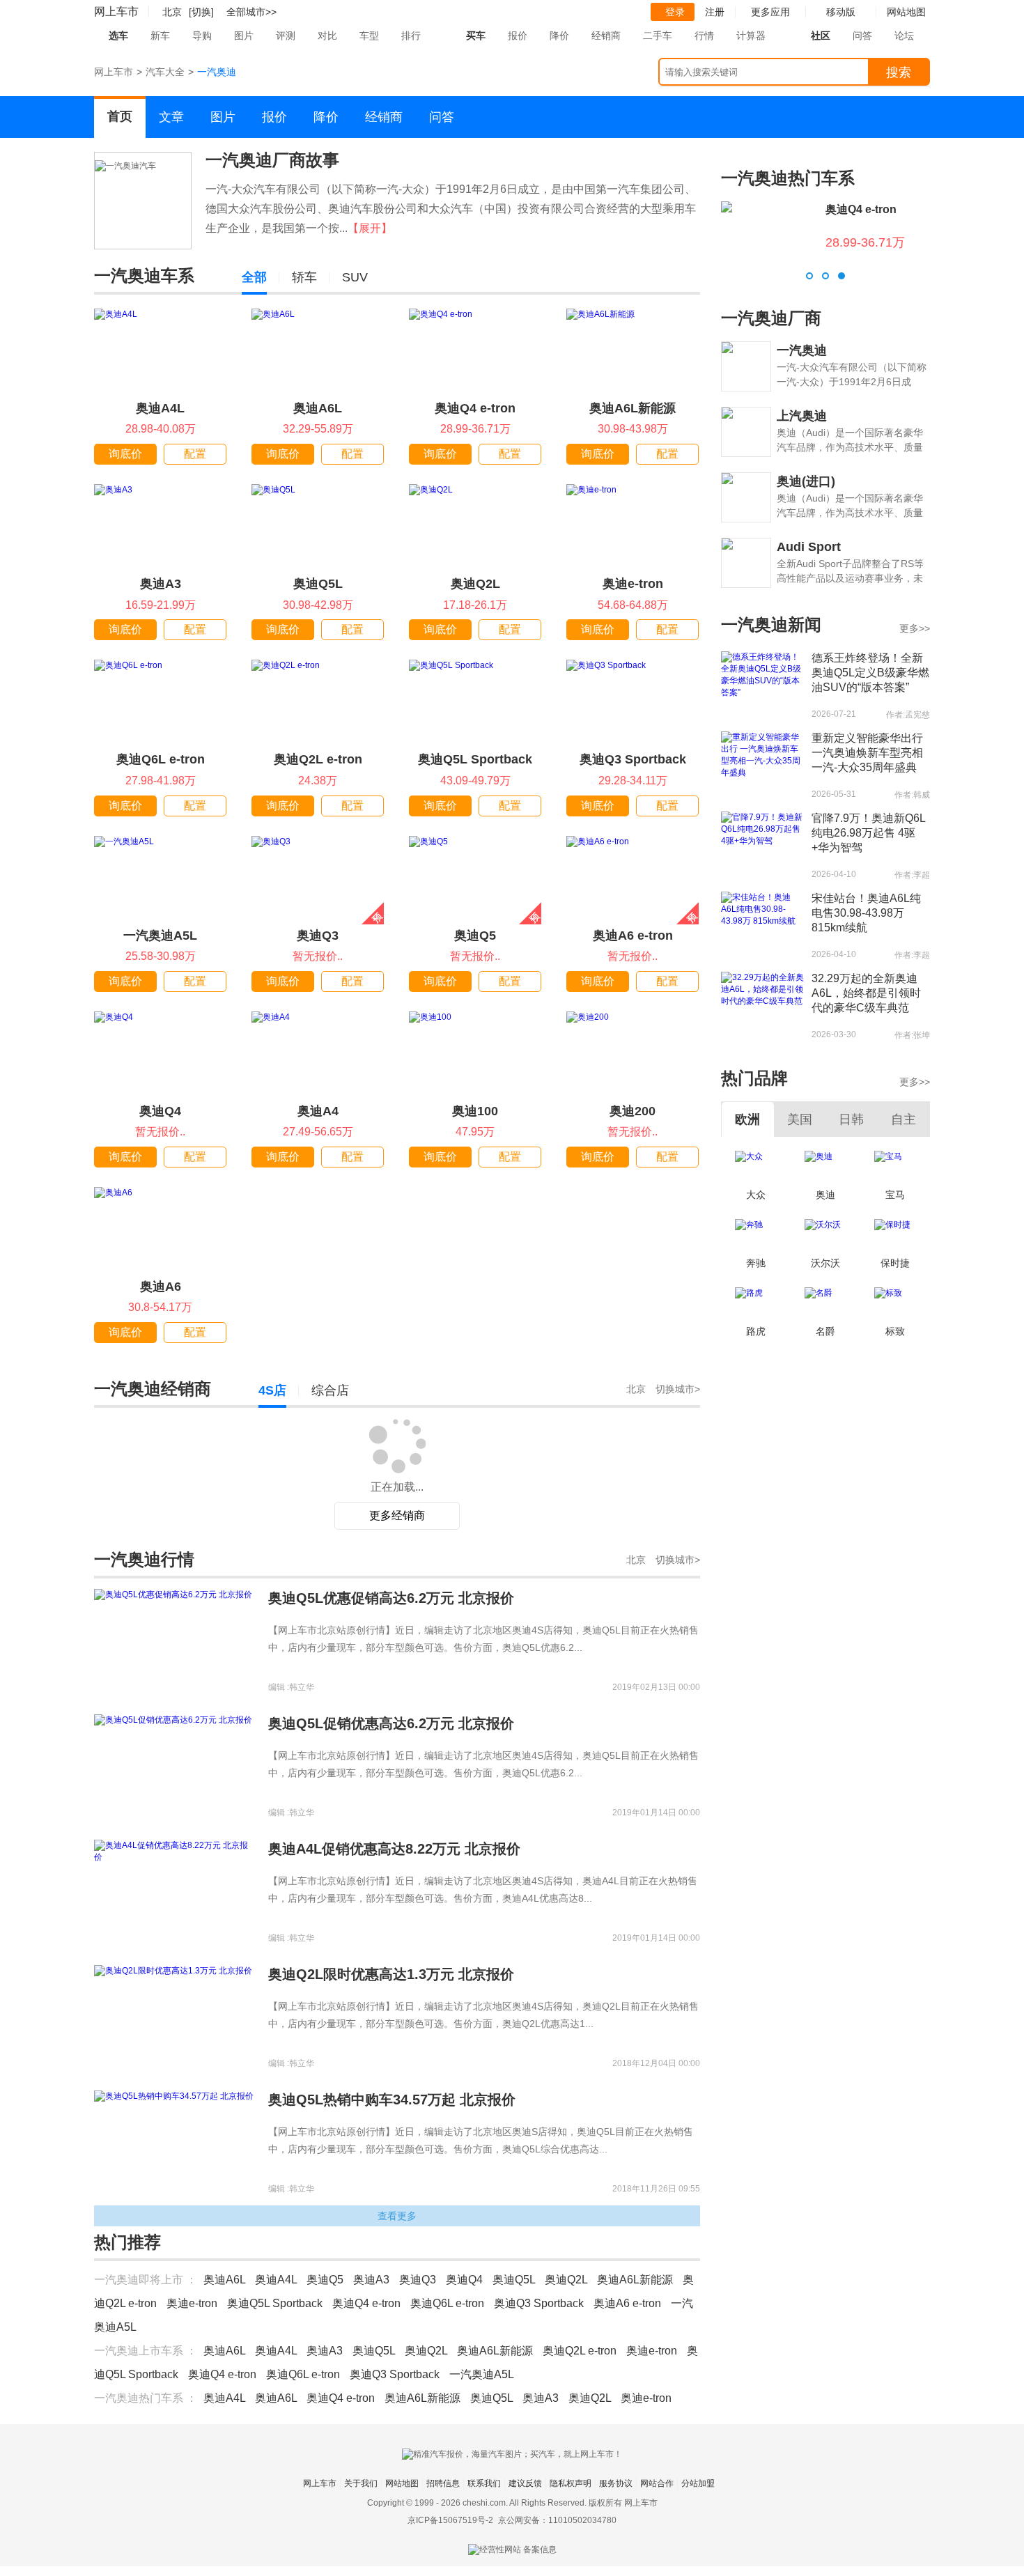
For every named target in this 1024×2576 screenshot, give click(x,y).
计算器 (751, 36)
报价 (518, 36)
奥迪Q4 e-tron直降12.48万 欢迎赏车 (202, 1613)
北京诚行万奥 (487, 1546)
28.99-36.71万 (865, 242)
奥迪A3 (161, 584)
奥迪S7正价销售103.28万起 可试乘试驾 (523, 1500)
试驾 (359, 1469)
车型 (369, 36)
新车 (160, 36)
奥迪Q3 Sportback (633, 759)
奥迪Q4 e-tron (475, 408)
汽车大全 (165, 72)
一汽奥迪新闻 (771, 624)
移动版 (841, 12)
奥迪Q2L (475, 584)
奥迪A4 (318, 1111)
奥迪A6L (318, 408)
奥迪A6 (161, 1287)
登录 (675, 12)
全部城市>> (251, 12)
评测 (286, 36)
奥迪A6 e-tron (633, 936)
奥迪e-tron (633, 584)
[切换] (201, 12)
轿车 (304, 277)
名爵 (825, 1331)
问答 (862, 36)
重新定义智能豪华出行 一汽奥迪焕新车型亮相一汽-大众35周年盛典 (867, 753)
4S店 (272, 1390)
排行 (411, 36)
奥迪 (825, 1195)
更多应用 (770, 12)
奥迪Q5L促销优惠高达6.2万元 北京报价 (391, 1863)
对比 (327, 36)
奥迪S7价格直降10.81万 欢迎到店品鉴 (207, 1500)
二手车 (658, 36)
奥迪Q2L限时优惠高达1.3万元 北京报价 (391, 2114)
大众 (756, 1195)
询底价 (125, 454)
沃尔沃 (825, 1263)
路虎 (756, 1331)
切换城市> (678, 1389)
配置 (195, 454)
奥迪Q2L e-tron (318, 759)
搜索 (899, 72)
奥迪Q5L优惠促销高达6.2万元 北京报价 (391, 1738)
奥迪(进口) (806, 481)
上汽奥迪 (802, 416)
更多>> (915, 628)
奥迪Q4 (160, 1111)
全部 (254, 277)
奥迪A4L (160, 408)
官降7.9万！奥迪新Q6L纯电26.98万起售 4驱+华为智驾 (869, 833)
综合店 (330, 1390)
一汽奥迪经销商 (153, 1389)
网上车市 (116, 11)
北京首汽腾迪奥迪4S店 (200, 1546)
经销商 (606, 36)
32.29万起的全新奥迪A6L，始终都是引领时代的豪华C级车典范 (866, 993)
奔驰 (756, 1263)
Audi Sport (809, 547)
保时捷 (895, 1263)
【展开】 (370, 228)
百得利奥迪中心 (493, 1432)
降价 (559, 36)
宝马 (895, 1195)
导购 (202, 36)
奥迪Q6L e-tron (161, 759)
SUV (355, 277)
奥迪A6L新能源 (633, 408)
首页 (120, 116)
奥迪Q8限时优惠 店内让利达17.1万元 (518, 1613)
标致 (895, 1331)
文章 (171, 117)
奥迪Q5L (318, 584)
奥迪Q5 (475, 936)
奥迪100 (475, 1111)
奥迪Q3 (318, 936)
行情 (704, 36)
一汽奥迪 (802, 350)
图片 (244, 36)
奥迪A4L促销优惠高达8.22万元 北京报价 (394, 1989)
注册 (715, 12)
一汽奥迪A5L (160, 936)
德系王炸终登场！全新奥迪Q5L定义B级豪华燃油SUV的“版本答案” (870, 673)
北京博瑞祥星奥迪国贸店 (205, 1432)
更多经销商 (397, 1655)
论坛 (904, 36)
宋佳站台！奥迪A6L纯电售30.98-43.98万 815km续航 (866, 913)
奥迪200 (633, 1111)
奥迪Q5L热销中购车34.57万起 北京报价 (392, 2240)
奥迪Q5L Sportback (475, 759)
